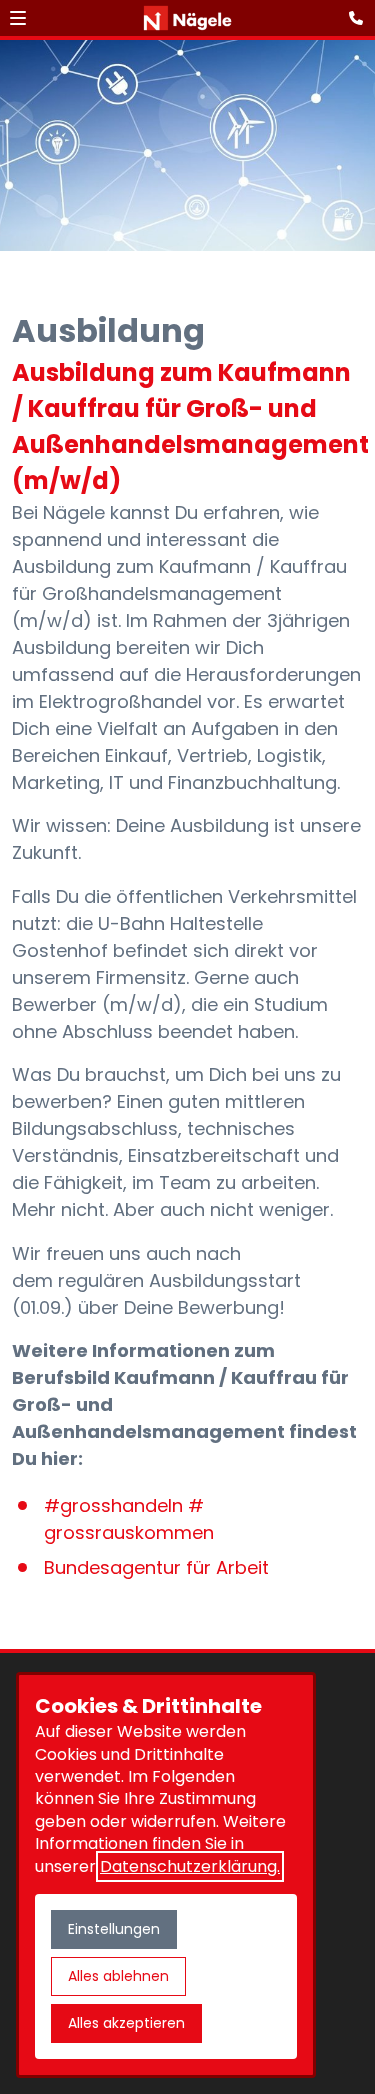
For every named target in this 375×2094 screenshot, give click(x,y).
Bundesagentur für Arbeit (156, 1567)
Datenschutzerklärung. (190, 1866)
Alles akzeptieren (126, 2023)
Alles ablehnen (118, 1976)
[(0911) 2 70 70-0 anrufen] (360, 18)
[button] (18, 18)
